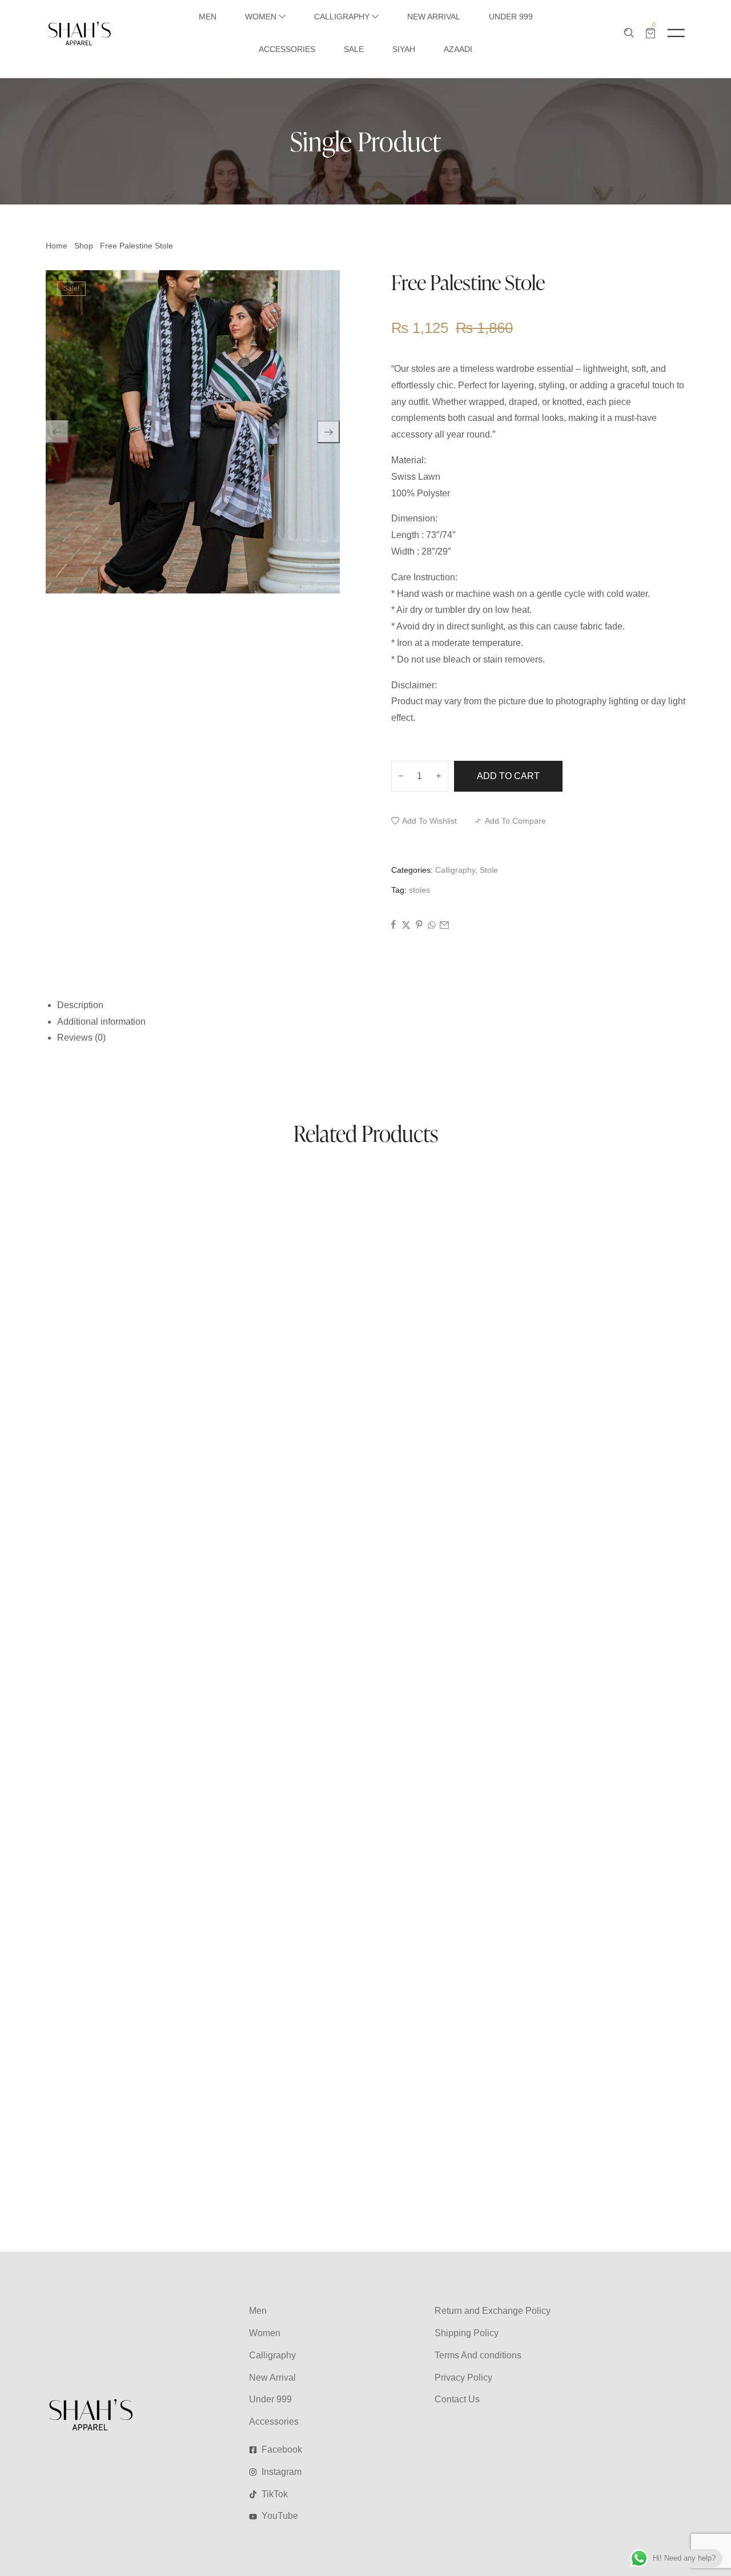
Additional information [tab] (101, 1022)
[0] (650, 33)
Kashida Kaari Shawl (90, 1221)
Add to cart (508, 776)
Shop (84, 246)
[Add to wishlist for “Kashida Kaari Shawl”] (379, 1194)
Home (57, 246)
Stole (489, 870)
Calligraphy (455, 870)
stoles (419, 890)
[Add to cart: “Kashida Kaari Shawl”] (352, 1194)
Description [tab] (80, 1005)
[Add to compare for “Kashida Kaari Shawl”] (406, 1194)
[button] (424, 821)
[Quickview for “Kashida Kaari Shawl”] (325, 1194)
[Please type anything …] (629, 33)
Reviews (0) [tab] (81, 1038)
